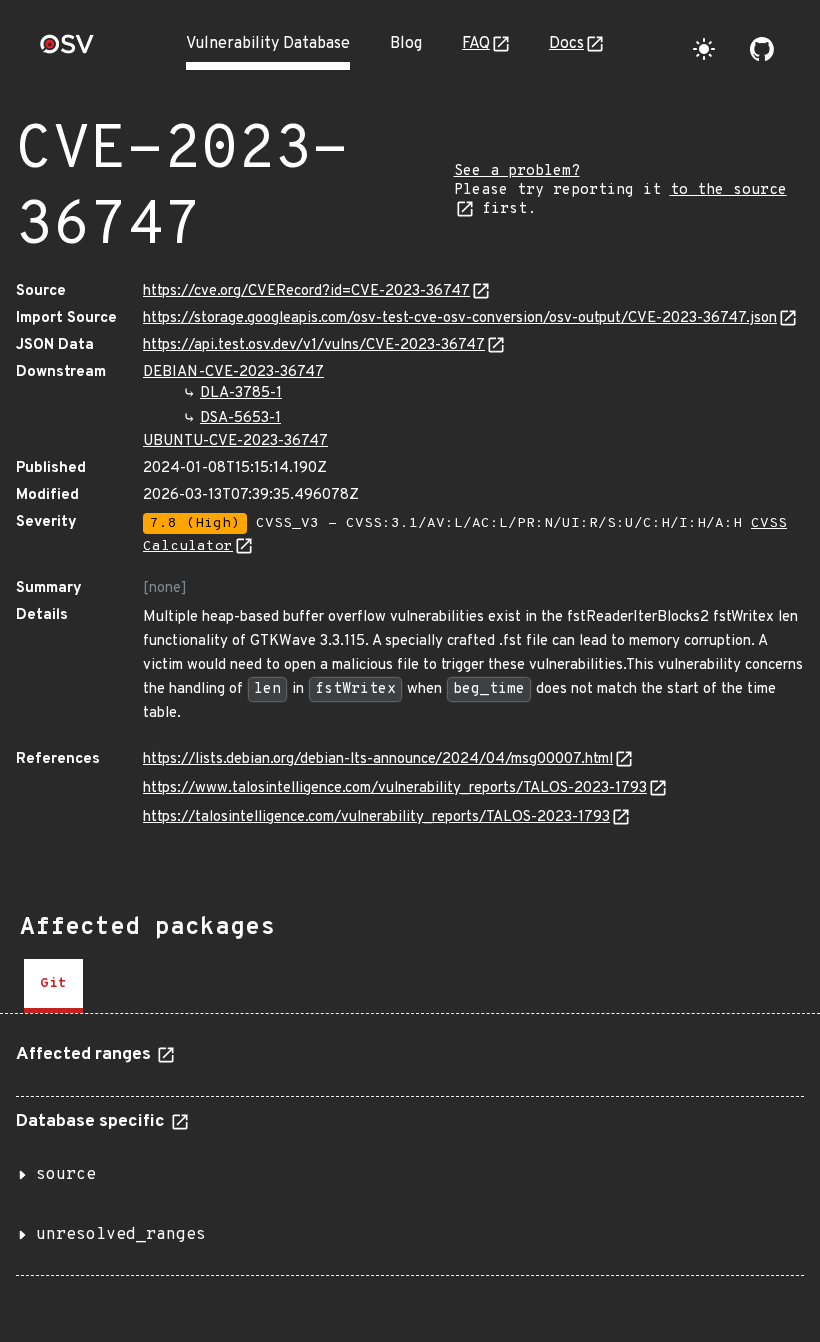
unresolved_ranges (121, 1235)
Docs (566, 44)
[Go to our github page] (762, 49)
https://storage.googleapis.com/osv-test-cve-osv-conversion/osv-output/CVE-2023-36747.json (460, 318)
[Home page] (67, 50)
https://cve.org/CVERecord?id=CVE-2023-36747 (306, 291)
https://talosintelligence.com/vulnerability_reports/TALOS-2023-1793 (376, 817)
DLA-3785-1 (241, 393)
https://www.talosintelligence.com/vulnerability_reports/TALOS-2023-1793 (395, 788)
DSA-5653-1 (240, 418)
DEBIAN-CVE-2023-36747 (233, 372)
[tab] (53, 986)
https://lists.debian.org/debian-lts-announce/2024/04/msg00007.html (378, 759)
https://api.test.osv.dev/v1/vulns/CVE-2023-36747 (314, 345)
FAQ (476, 44)
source (66, 1175)
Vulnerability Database (268, 44)
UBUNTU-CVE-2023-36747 (235, 441)
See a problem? (517, 171)
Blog (406, 44)
